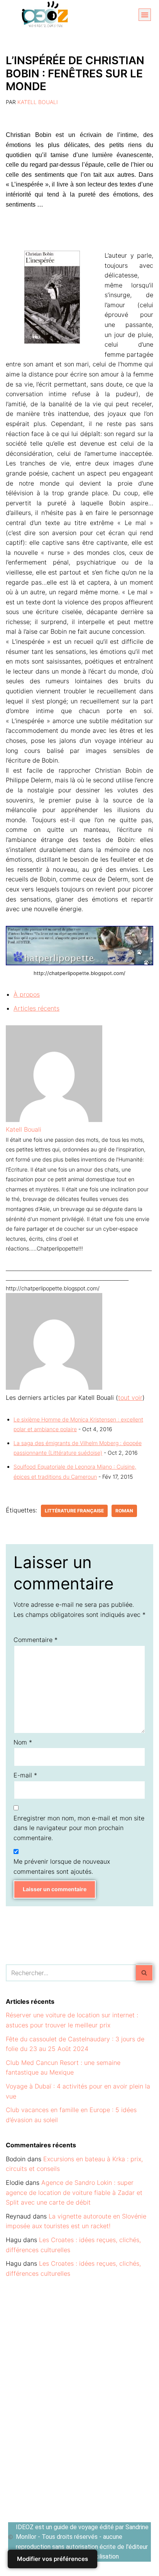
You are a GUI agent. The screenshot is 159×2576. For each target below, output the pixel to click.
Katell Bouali (38, 102)
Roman (124, 1511)
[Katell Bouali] (54, 1120)
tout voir (130, 1397)
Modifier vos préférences (52, 2559)
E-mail (25, 1775)
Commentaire (36, 1640)
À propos (27, 994)
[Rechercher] (145, 1973)
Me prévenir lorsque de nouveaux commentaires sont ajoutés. (62, 1866)
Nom (23, 1742)
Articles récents (36, 1008)
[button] (145, 15)
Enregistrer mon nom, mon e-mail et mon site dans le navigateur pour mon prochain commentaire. (79, 1828)
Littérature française (74, 1511)
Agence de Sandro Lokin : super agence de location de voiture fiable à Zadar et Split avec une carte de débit (74, 2192)
